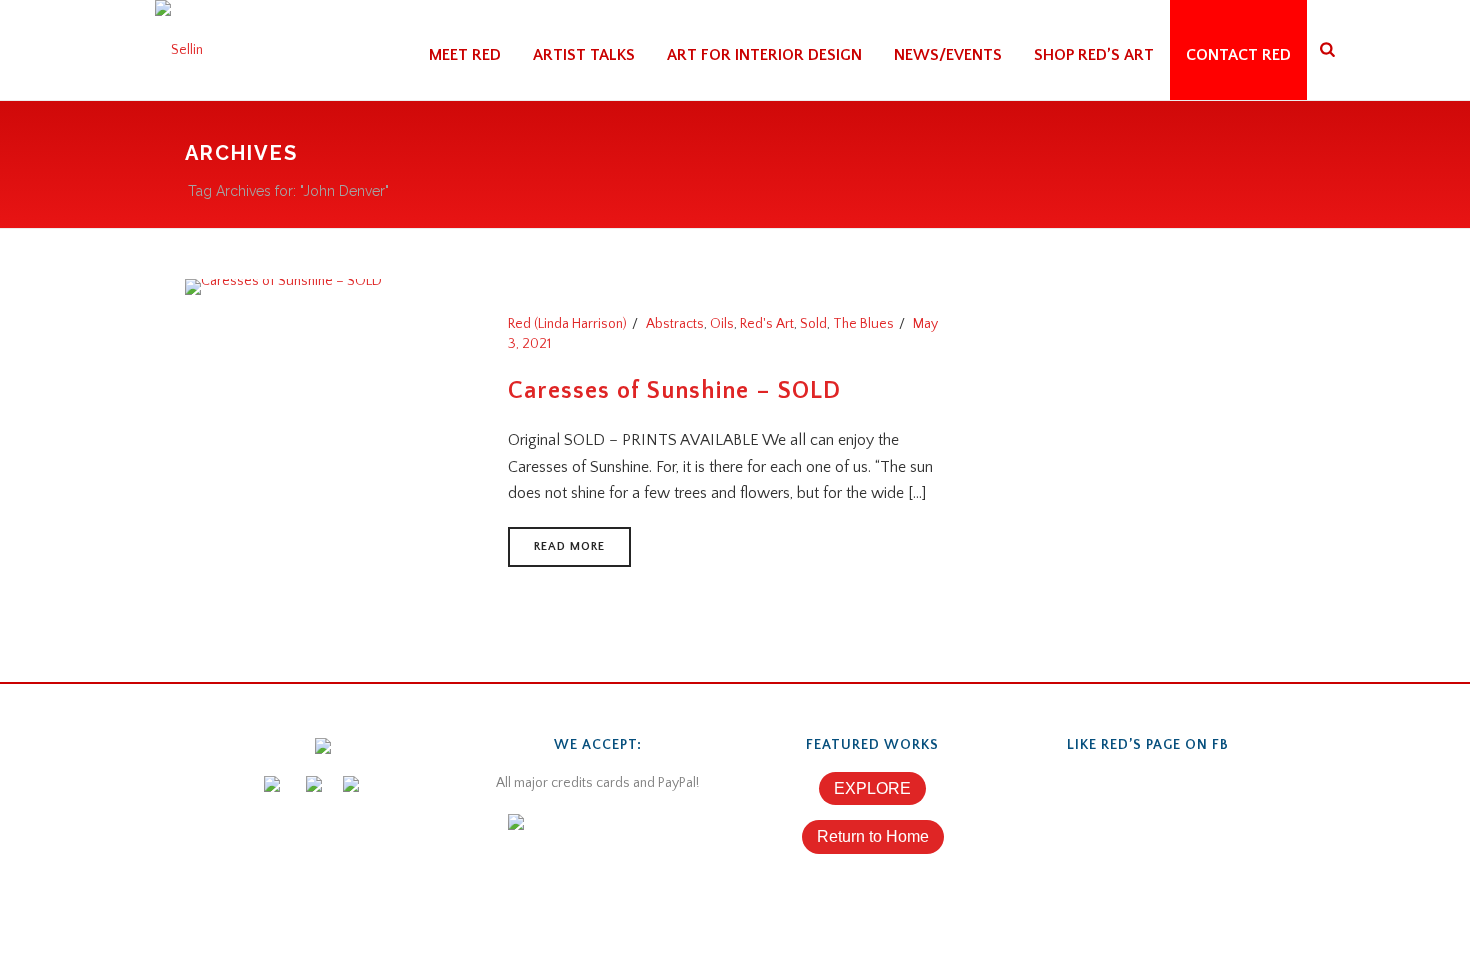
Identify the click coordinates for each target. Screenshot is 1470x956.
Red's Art (767, 324)
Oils (722, 324)
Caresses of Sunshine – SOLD (674, 391)
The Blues (863, 324)
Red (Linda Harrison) (567, 324)
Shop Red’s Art (1094, 55)
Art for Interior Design (764, 55)
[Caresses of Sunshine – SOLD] (283, 286)
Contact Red (1238, 55)
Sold (813, 324)
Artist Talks (584, 55)
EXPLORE (872, 788)
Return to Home (873, 836)
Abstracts (675, 324)
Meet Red (465, 55)
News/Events (948, 55)
